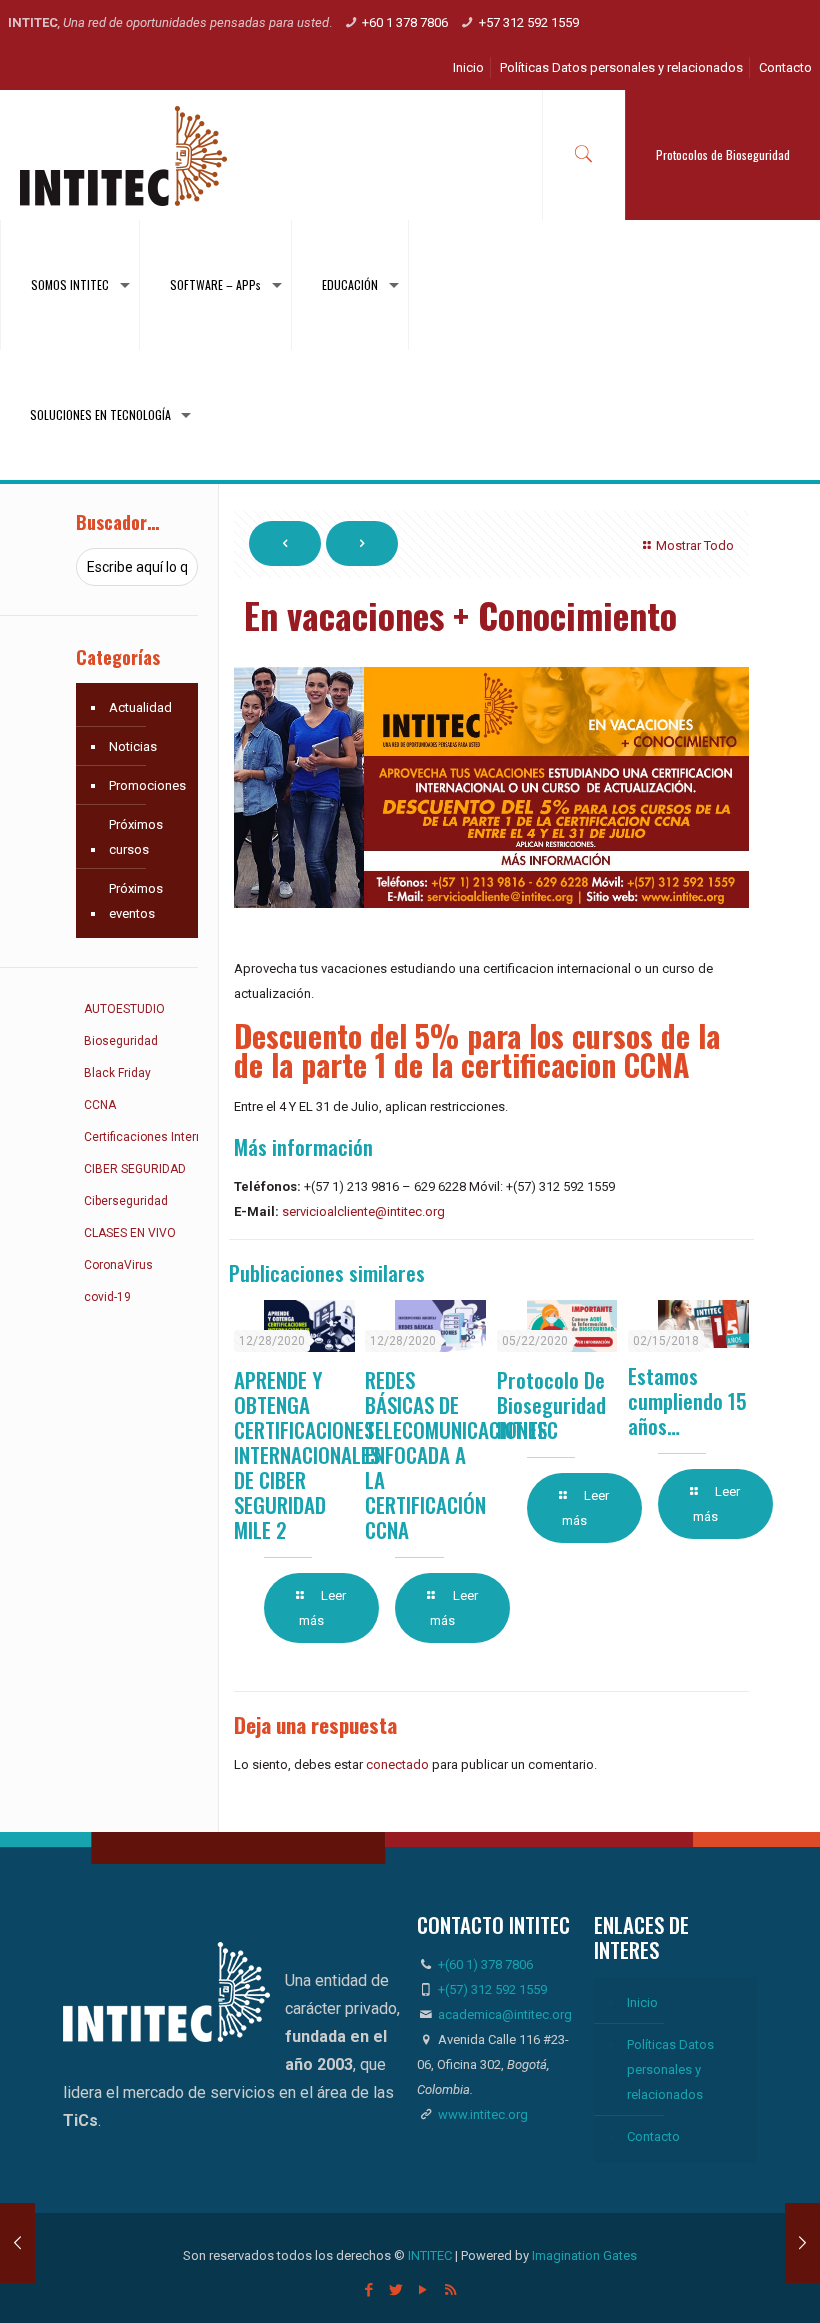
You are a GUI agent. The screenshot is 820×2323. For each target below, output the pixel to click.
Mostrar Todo (695, 545)
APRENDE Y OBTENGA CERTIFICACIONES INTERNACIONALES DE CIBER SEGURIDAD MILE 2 (307, 1454)
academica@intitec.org (505, 2014)
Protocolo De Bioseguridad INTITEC (551, 1404)
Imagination (566, 2255)
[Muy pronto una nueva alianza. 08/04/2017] (802, 2243)
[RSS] (450, 2290)
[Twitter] (396, 2290)
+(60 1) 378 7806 (484, 1964)
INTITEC (430, 2255)
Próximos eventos (136, 901)
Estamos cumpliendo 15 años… (687, 1400)
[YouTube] (423, 2290)
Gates (620, 2255)
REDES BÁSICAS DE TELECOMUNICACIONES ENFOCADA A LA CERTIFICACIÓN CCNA (456, 1454)
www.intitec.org (481, 2114)
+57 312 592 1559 (529, 22)
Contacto (785, 67)
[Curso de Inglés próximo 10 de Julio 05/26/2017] (17, 2243)
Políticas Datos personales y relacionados (621, 67)
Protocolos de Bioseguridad (723, 154)
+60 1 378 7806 (405, 22)
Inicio (468, 67)
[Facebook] (369, 2290)
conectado (397, 1764)
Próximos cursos (136, 837)
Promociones (147, 785)
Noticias (133, 746)
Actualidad (140, 707)
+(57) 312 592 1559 (492, 1989)
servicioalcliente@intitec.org (363, 1211)
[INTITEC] (123, 155)
